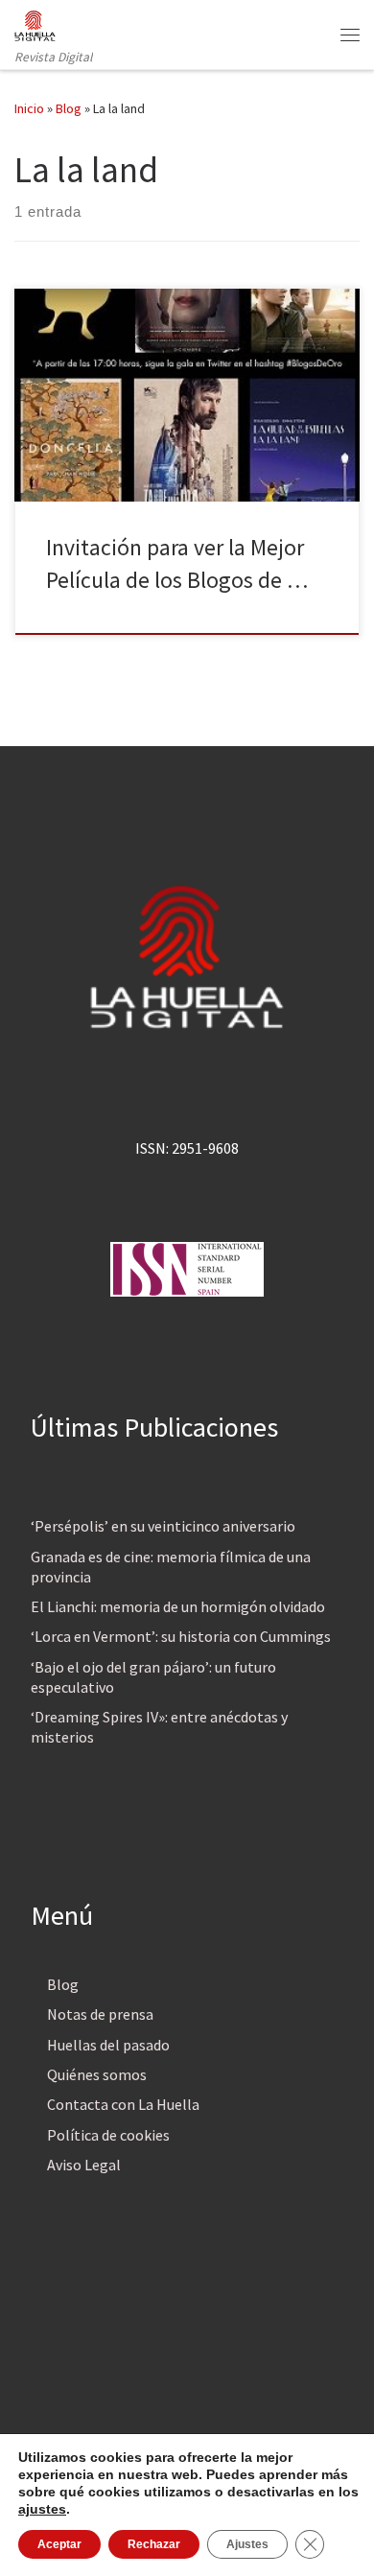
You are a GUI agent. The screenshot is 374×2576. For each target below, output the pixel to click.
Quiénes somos (97, 2074)
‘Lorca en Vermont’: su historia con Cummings (181, 1636)
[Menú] (350, 35)
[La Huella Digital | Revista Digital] (35, 23)
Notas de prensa (100, 2014)
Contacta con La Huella (123, 2104)
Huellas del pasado (108, 2045)
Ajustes (247, 2544)
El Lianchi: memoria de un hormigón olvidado (178, 1606)
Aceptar (59, 2544)
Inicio (29, 108)
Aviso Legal (84, 2165)
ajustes (42, 2509)
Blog (69, 108)
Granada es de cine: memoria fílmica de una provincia (171, 1567)
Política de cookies (108, 2135)
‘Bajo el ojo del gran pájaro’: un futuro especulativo (153, 1677)
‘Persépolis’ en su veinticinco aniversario (163, 1526)
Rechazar (154, 2544)
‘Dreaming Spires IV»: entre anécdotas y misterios (159, 1727)
